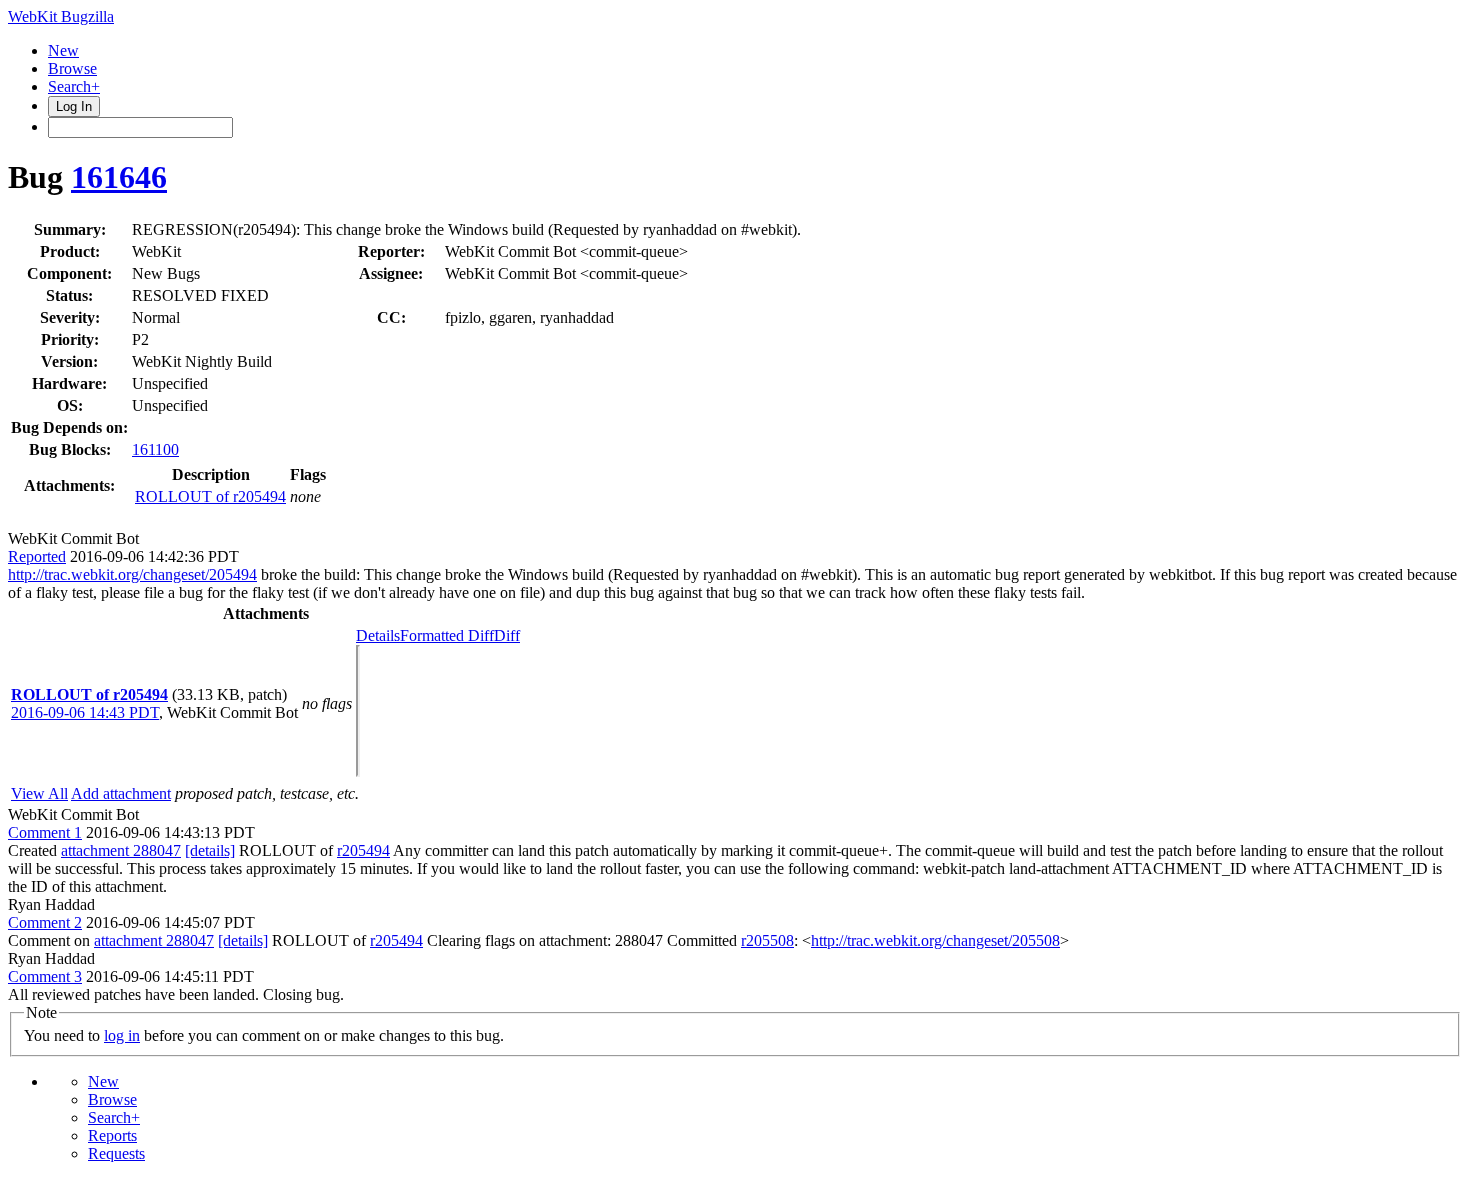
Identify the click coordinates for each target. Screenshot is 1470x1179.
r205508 (767, 940)
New (63, 50)
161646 (119, 177)
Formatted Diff (447, 635)
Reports (112, 1135)
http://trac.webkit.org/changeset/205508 (935, 940)
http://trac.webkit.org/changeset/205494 (132, 574)
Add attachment (121, 793)
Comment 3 (45, 976)
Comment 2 (45, 922)
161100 (155, 449)
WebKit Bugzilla (61, 16)
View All (39, 793)
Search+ (74, 86)
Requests (116, 1153)
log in (122, 1035)
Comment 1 (45, 832)
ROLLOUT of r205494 (210, 496)
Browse (72, 68)
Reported (37, 556)
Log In (74, 106)
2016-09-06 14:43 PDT (85, 712)
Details (378, 635)
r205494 (363, 850)
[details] (210, 850)
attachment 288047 (121, 850)
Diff (507, 635)
